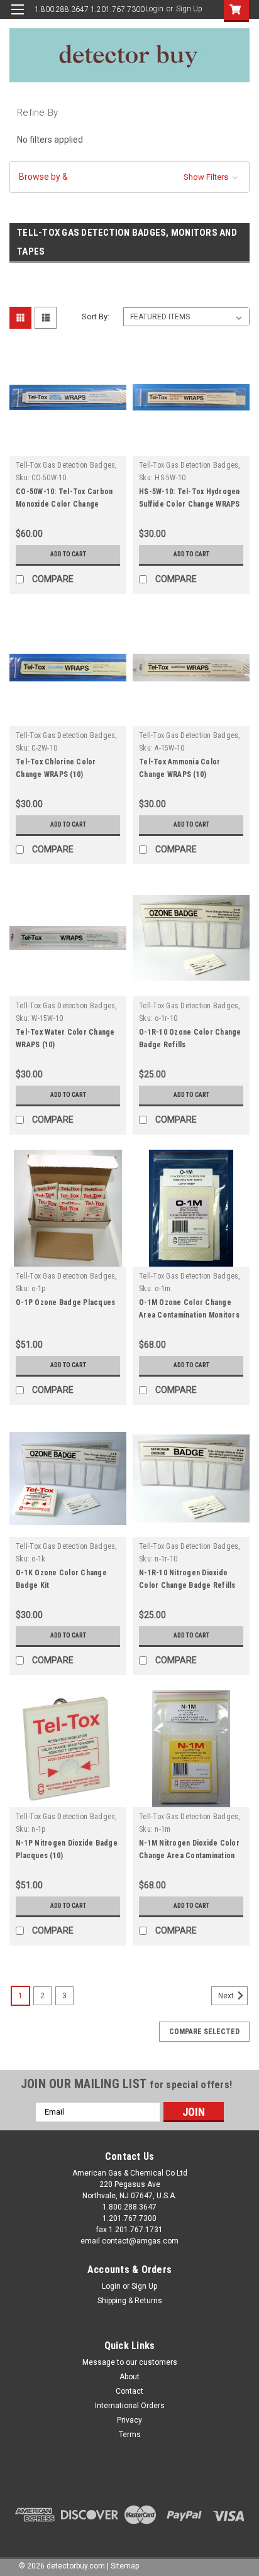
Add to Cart (68, 554)
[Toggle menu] (17, 17)
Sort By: (96, 316)
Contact (129, 2391)
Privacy (129, 2420)
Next (227, 1996)
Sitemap (125, 2566)
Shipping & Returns (130, 2301)
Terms (130, 2435)
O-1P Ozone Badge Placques (65, 1302)
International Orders (130, 2406)
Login (154, 9)
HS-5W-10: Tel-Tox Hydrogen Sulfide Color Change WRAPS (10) (190, 504)
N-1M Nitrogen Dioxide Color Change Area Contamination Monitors (189, 1856)
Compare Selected (204, 2032)
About (129, 2377)
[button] (129, 177)
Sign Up (189, 9)
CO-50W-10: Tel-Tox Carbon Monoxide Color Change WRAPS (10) (64, 504)
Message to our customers (130, 2362)
